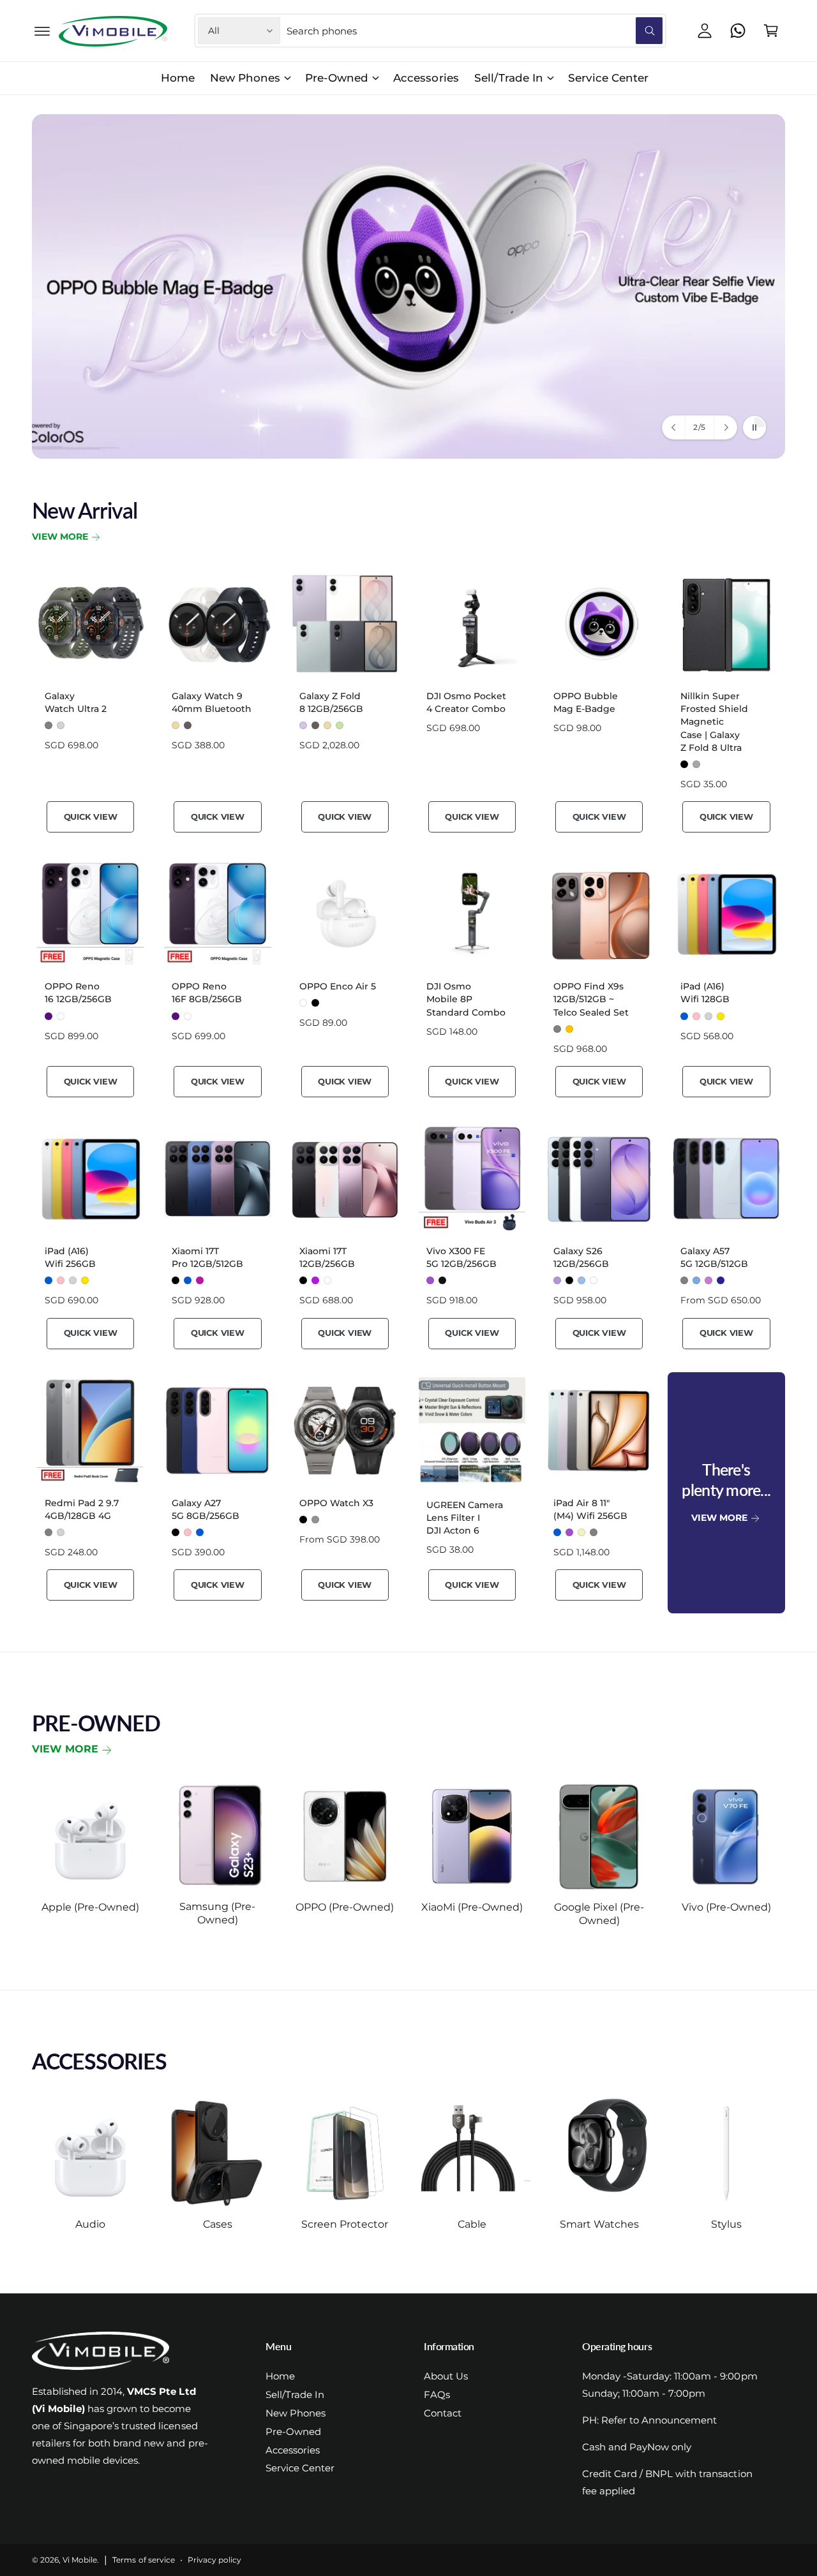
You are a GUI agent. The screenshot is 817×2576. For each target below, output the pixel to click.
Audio (90, 2224)
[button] (42, 31)
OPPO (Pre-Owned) (345, 1907)
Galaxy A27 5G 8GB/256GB (206, 1509)
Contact (443, 2413)
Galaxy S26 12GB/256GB (581, 1257)
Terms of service (143, 2560)
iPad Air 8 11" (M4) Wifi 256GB (590, 1509)
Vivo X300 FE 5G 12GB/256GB (461, 1257)
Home (280, 2376)
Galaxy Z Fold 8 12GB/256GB (331, 702)
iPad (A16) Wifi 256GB (70, 1257)
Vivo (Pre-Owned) (726, 1907)
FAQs (437, 2395)
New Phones (245, 78)
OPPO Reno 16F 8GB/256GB (207, 993)
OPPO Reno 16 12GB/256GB (78, 993)
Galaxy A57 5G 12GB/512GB (714, 1257)
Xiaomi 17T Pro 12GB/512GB (207, 1257)
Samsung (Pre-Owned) (217, 1913)
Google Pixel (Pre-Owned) (599, 1914)
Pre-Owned (337, 78)
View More (60, 537)
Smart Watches (599, 2224)
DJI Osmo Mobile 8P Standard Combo (466, 999)
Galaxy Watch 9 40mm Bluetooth (212, 702)
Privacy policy (214, 2560)
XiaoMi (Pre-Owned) (472, 1907)
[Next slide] (725, 427)
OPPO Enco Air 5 (338, 986)
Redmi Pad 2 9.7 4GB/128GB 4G (82, 1509)
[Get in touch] (738, 31)
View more (65, 1749)
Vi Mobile (80, 2560)
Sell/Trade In (509, 78)
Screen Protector (345, 2224)
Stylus (726, 2224)
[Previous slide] (674, 427)
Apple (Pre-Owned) (90, 1907)
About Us (446, 2376)
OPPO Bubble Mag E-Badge (586, 702)
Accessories (293, 2450)
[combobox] (475, 31)
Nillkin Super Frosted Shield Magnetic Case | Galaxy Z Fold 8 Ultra (714, 722)
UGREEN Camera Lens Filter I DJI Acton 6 (465, 1518)
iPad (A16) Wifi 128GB (705, 993)
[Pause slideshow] (754, 427)
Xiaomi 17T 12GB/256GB (327, 1257)
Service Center (300, 2468)
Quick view (91, 817)
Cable (472, 2224)
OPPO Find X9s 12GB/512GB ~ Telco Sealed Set (591, 999)
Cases (218, 2224)
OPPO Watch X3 (336, 1503)
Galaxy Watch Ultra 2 (76, 702)
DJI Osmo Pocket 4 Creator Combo (466, 702)
